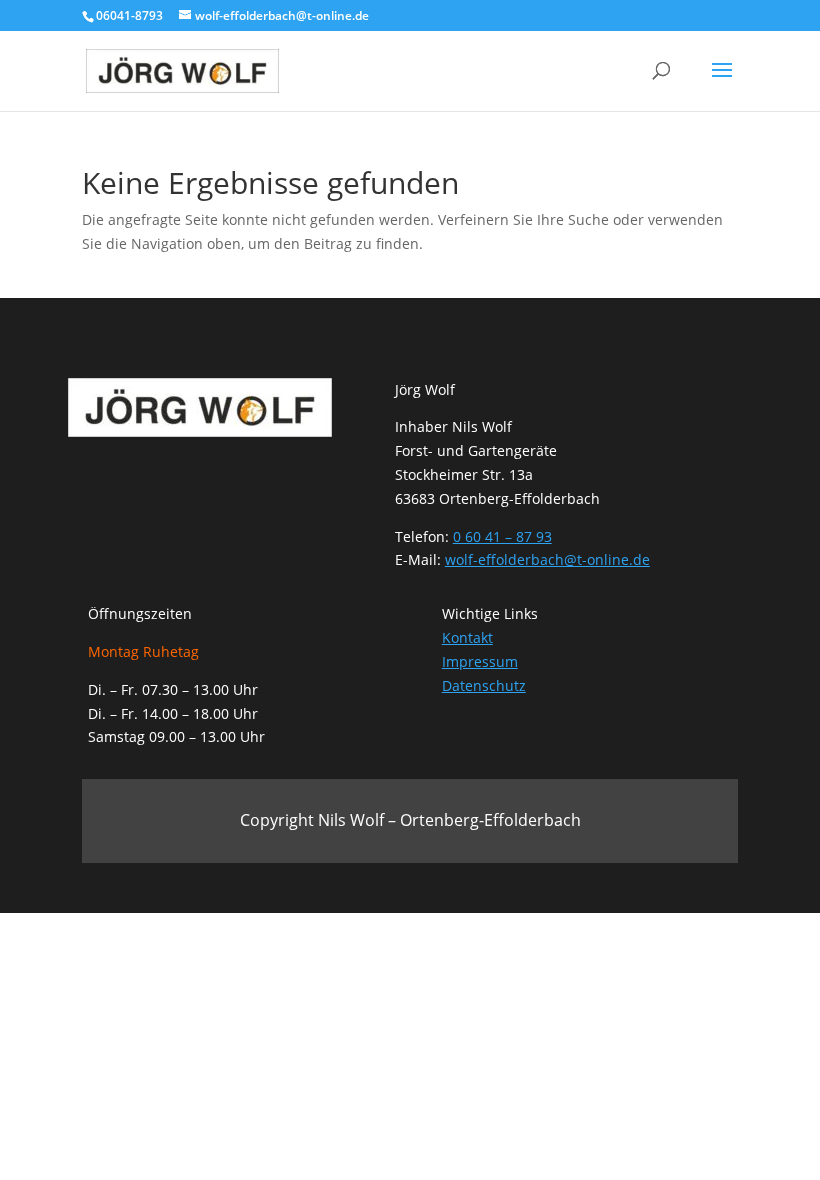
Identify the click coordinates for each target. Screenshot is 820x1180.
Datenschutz (484, 685)
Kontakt (467, 637)
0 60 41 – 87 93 (502, 536)
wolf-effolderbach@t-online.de (547, 559)
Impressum (480, 661)
